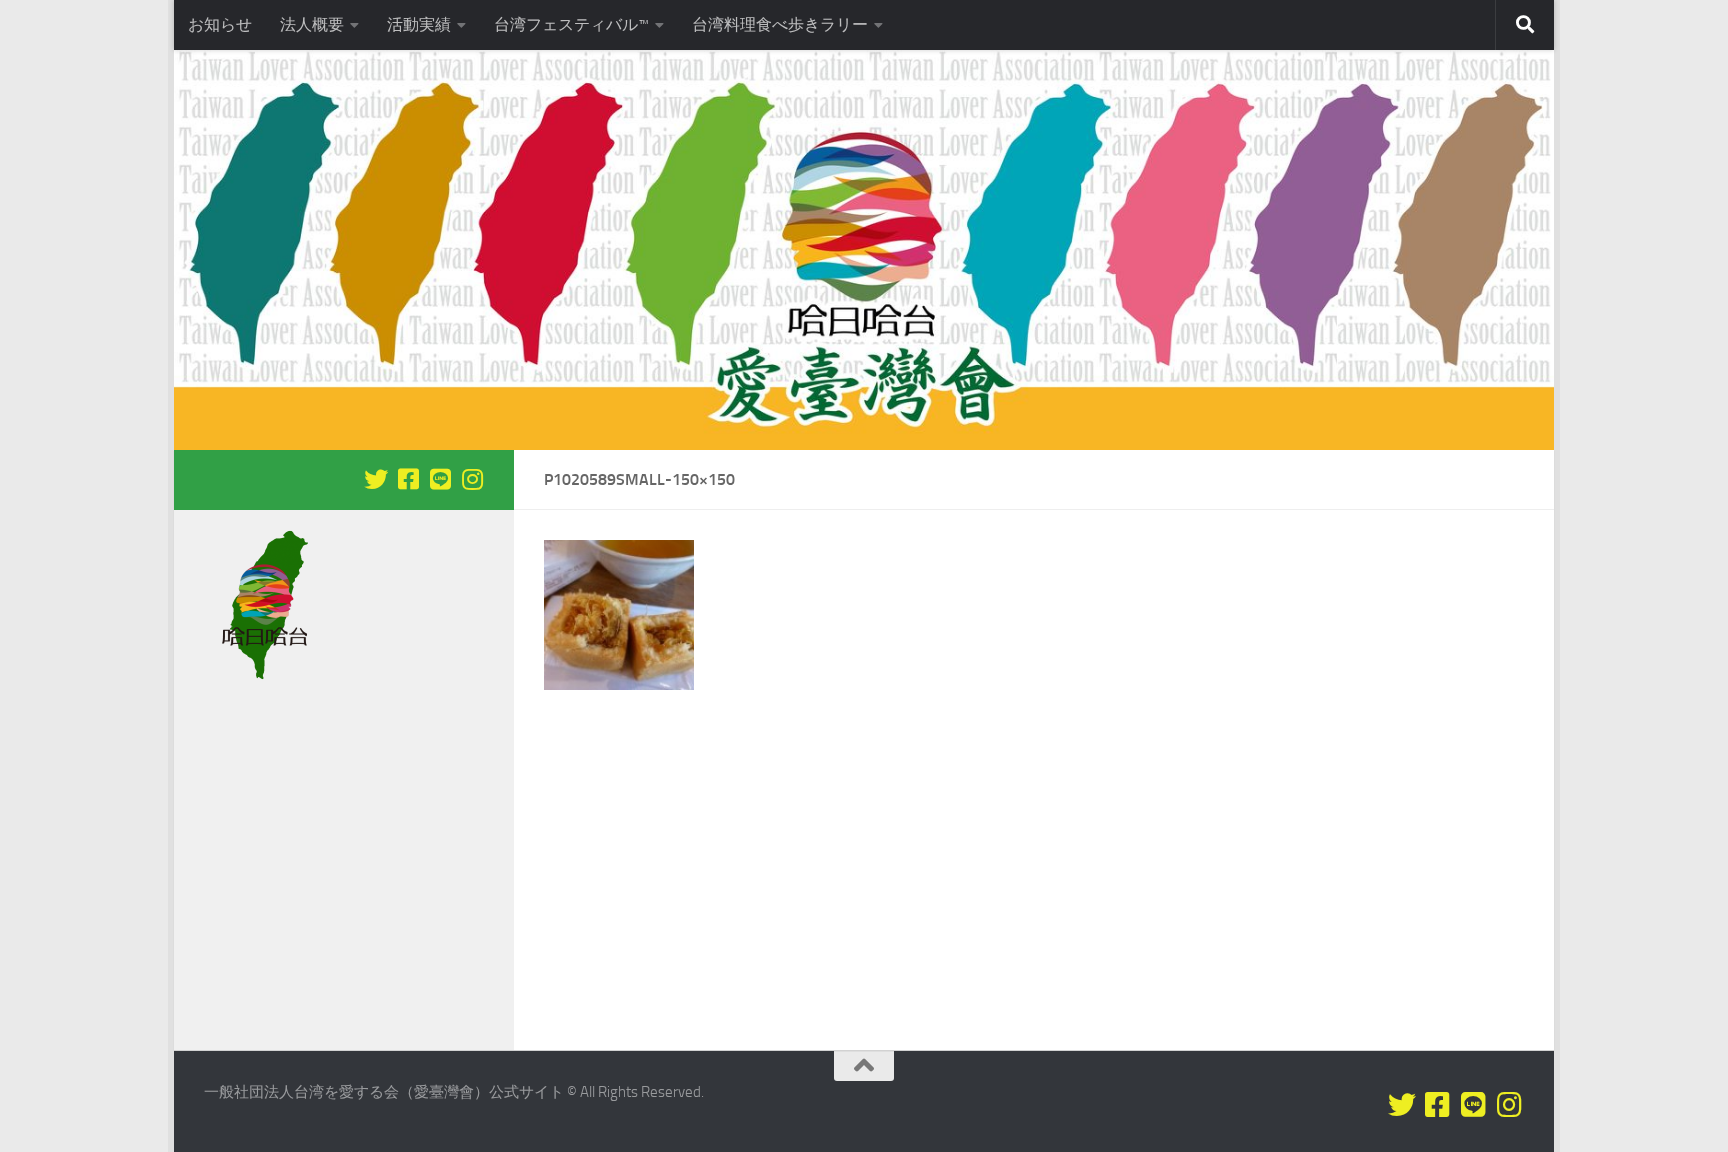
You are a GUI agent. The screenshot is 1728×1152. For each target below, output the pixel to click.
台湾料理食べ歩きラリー (780, 24)
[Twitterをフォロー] (376, 479)
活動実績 (419, 24)
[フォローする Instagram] (472, 479)
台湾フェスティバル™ (571, 24)
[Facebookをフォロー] (408, 479)
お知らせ (220, 24)
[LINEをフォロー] (440, 479)
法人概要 (312, 24)
